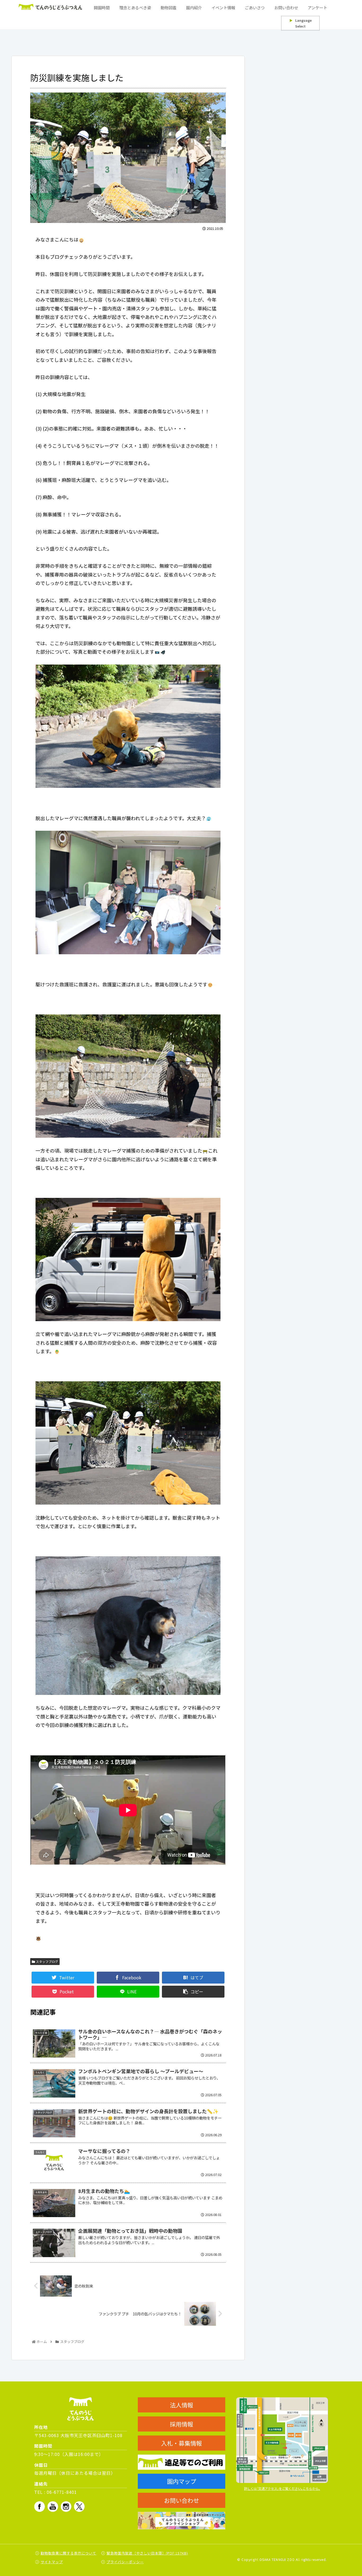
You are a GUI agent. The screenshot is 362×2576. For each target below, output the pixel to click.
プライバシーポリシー (125, 2562)
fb (39, 2507)
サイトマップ (52, 2562)
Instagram (66, 2507)
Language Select (301, 23)
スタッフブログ (47, 1961)
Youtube (53, 2507)
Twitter (79, 2507)
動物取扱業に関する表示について (68, 2553)
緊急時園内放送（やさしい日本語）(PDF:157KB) (147, 2553)
